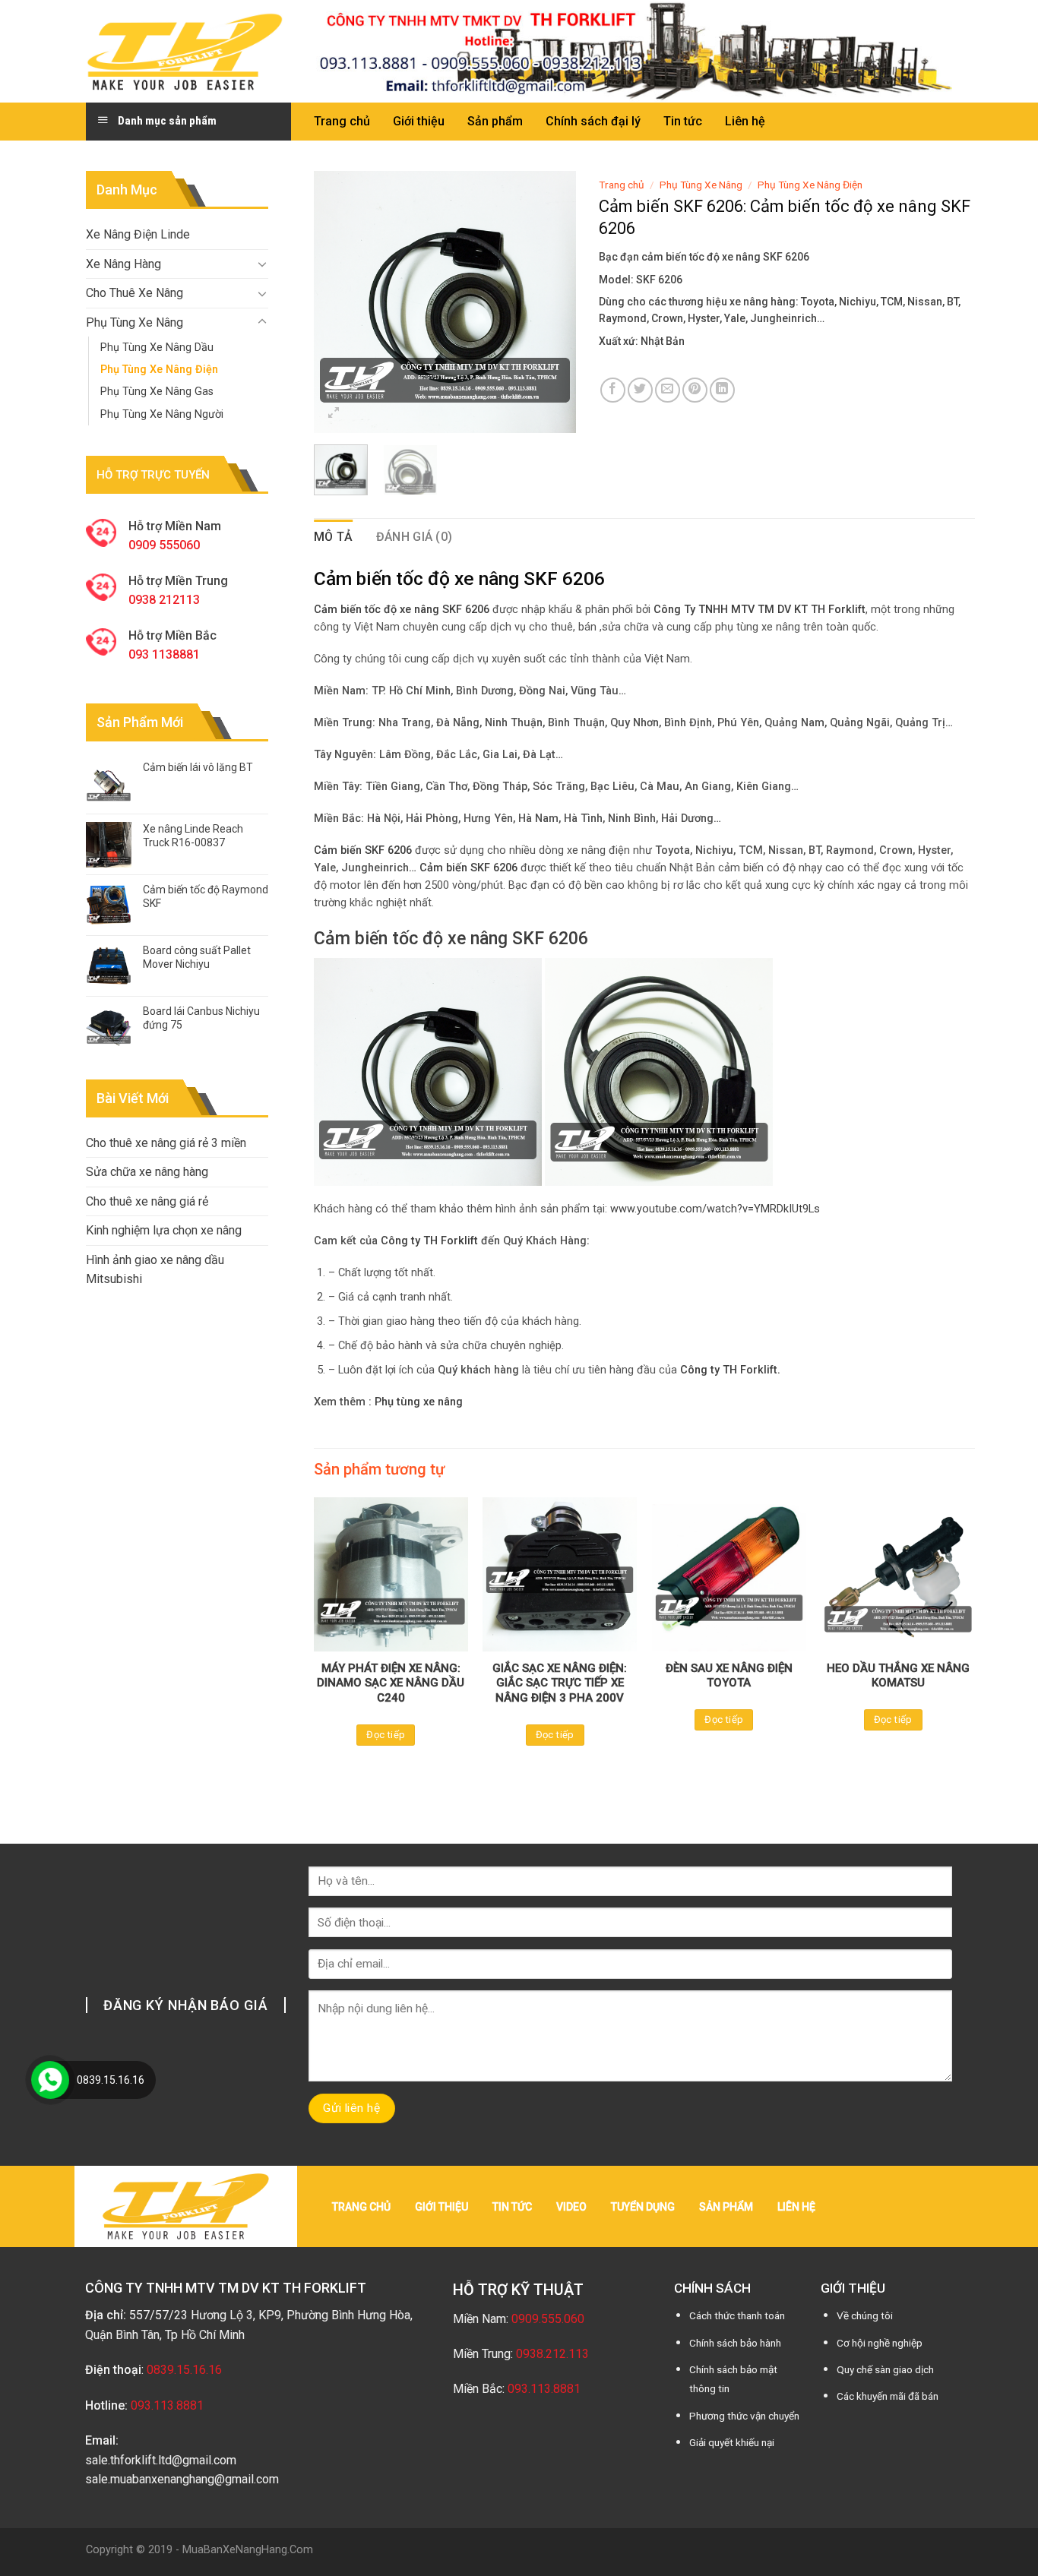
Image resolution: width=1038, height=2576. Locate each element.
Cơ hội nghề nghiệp (880, 2343)
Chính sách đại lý (593, 121)
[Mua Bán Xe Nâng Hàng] (185, 51)
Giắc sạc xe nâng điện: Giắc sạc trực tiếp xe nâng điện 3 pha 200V (560, 1683)
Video (571, 2207)
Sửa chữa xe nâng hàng (147, 1172)
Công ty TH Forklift (429, 1241)
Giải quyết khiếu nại (732, 2442)
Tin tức (683, 121)
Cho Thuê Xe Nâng (134, 293)
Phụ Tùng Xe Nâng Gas (157, 392)
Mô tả (334, 537)
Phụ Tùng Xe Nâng (134, 322)
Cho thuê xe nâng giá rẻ (147, 1201)
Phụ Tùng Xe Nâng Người (162, 414)
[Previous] (338, 302)
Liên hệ (745, 121)
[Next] (552, 302)
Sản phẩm (495, 121)
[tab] (334, 537)
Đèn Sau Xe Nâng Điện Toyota (729, 1676)
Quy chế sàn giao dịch (885, 2369)
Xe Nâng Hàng (123, 264)
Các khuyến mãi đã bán (888, 2396)
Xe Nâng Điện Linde (138, 234)
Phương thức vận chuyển (744, 2416)
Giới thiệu (419, 121)
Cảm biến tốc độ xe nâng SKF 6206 (451, 938)
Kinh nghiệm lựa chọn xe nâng (164, 1230)
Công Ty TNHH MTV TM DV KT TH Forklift (760, 610)
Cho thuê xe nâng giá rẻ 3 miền (166, 1143)
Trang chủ (342, 121)
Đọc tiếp (386, 1735)
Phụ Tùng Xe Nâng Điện (159, 370)
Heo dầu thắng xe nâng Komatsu (898, 1676)
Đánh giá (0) (415, 537)
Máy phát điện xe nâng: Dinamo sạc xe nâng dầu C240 (391, 1683)
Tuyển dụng (643, 2207)
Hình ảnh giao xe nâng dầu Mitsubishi (155, 1270)
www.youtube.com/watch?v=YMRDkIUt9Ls (715, 1209)
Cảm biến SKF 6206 (468, 868)
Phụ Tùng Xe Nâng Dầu (157, 348)
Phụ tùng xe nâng (419, 1402)
